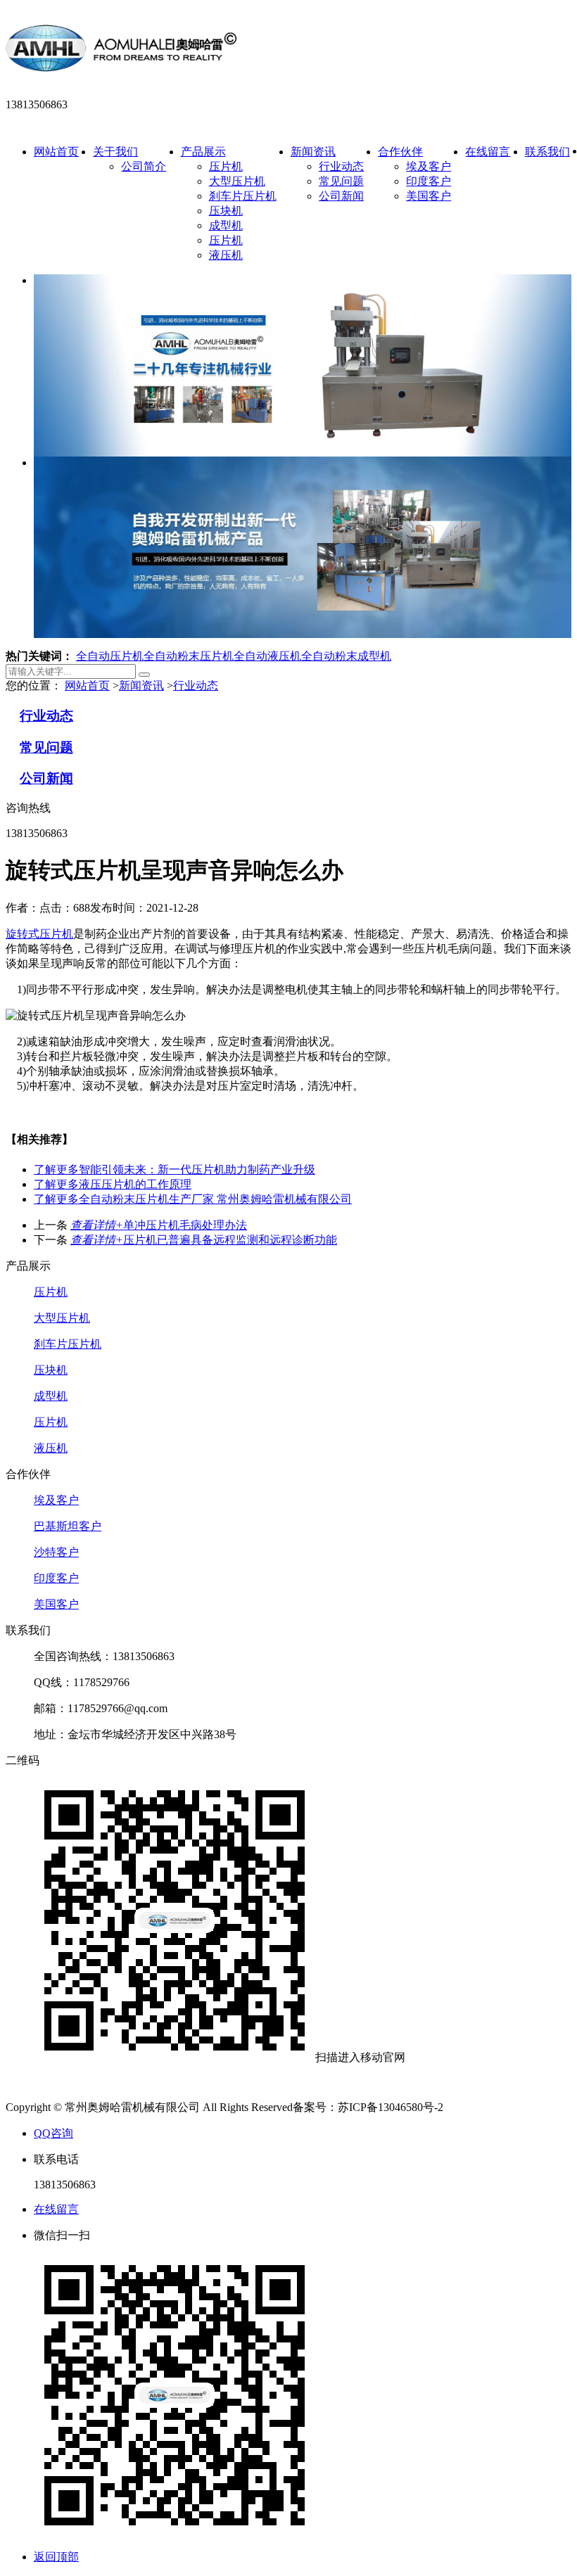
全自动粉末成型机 (346, 656)
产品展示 (203, 152)
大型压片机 (237, 181)
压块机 (226, 211)
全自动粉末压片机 (189, 656)
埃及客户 (429, 166)
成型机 (226, 225)
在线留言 (488, 152)
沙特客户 (56, 1552)
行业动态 (341, 166)
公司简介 (144, 166)
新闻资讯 (313, 152)
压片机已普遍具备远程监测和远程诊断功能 (204, 1240)
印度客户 (429, 181)
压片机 (226, 166)
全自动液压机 (267, 656)
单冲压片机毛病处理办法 (159, 1225)
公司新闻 (341, 196)
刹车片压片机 (243, 196)
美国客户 (429, 196)
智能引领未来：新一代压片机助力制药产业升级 (175, 1169)
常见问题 (341, 181)
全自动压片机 (110, 656)
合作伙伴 (400, 152)
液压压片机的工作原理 (113, 1184)
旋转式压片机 (39, 934)
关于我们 (115, 152)
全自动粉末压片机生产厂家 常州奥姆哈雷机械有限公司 (193, 1199)
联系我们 (547, 152)
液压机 (226, 255)
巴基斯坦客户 (68, 1526)
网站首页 (56, 152)
